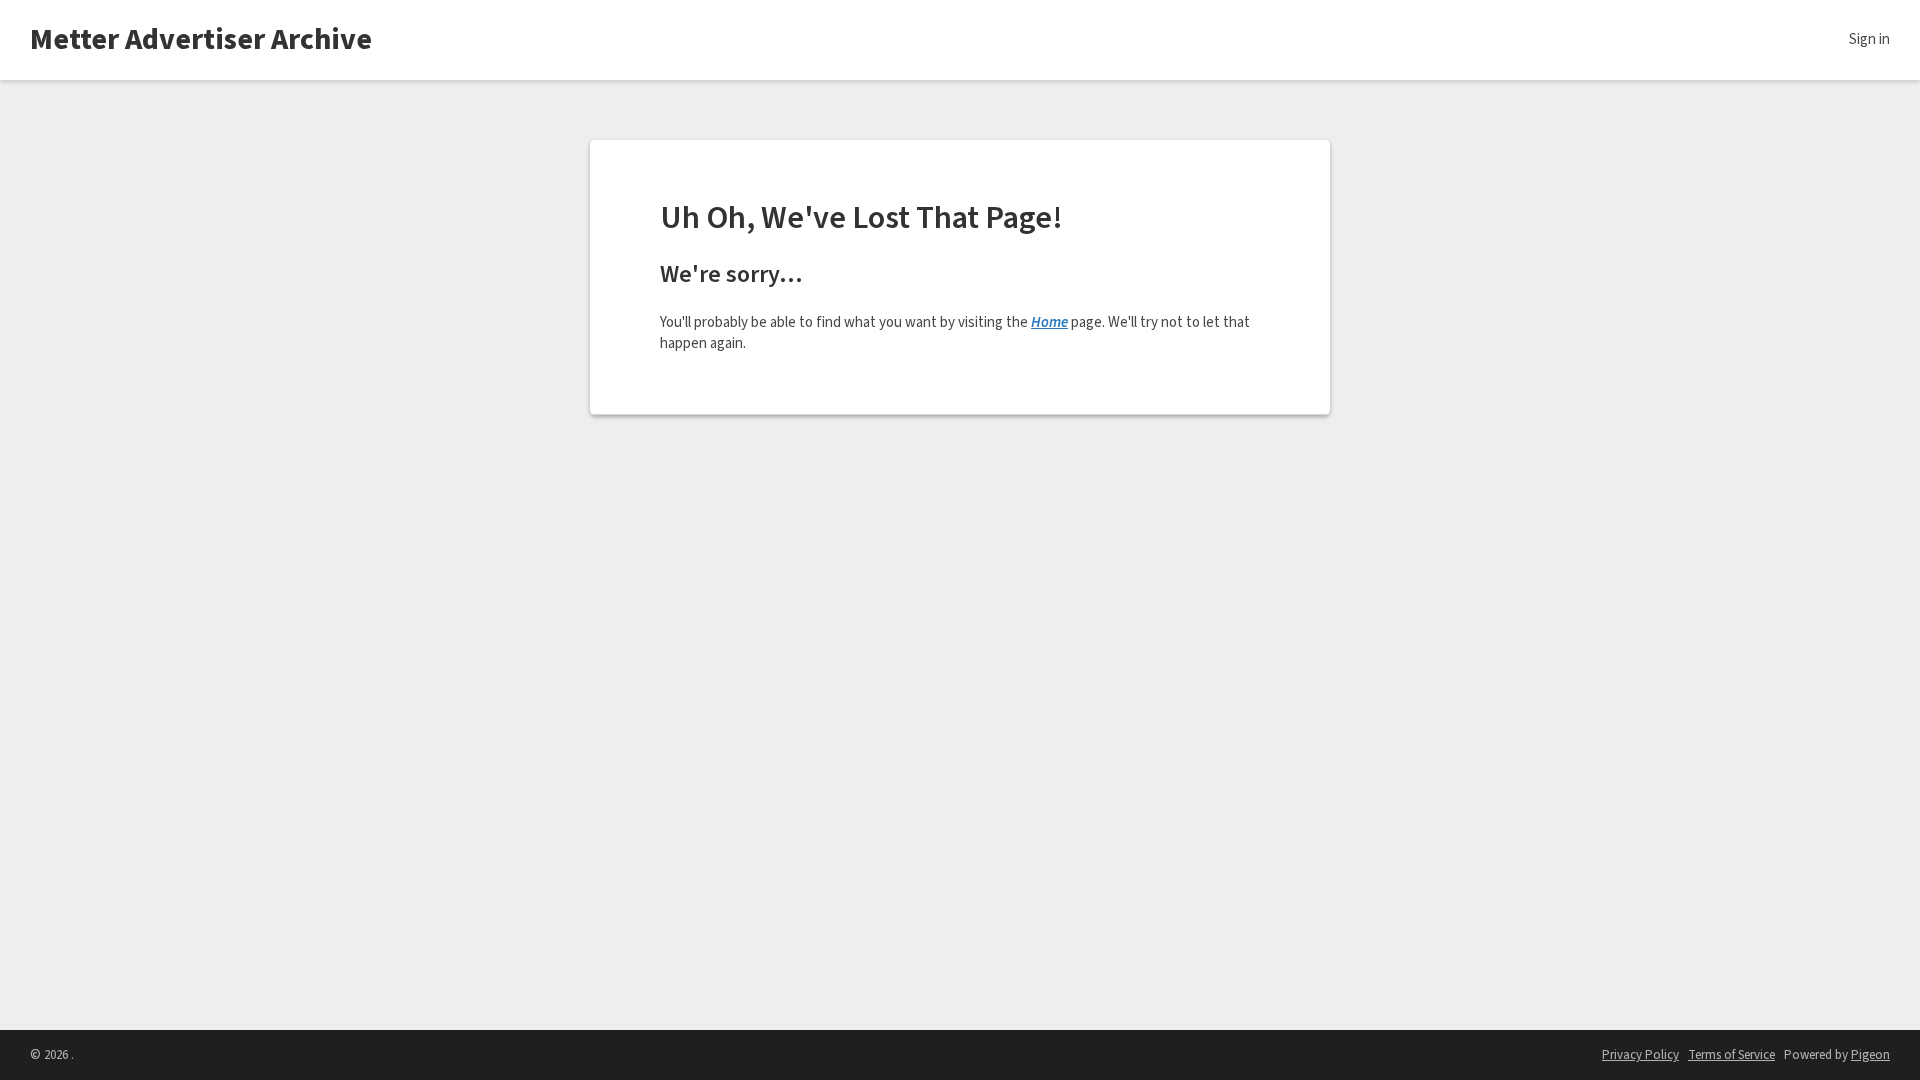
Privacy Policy (1640, 1055)
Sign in (1869, 39)
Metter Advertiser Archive (201, 39)
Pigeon (1870, 1055)
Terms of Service (1731, 1055)
